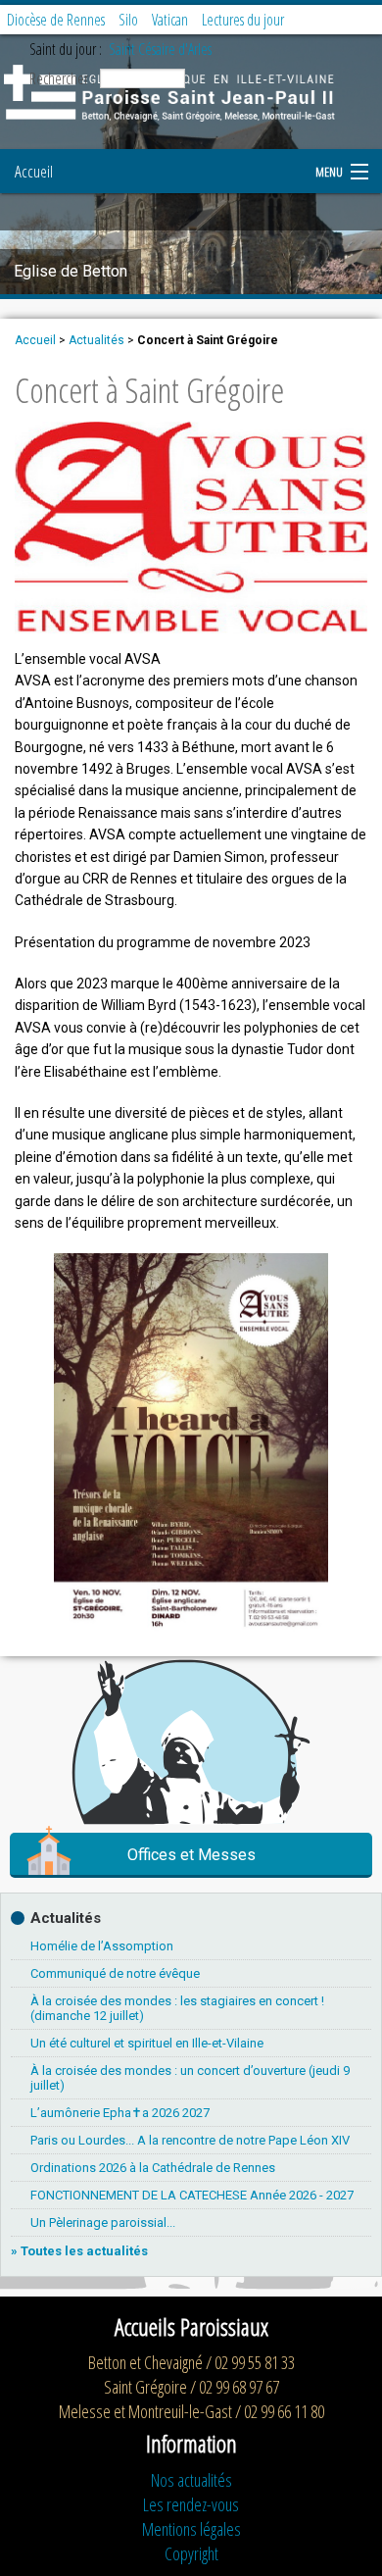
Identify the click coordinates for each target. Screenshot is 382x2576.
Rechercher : (62, 78)
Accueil (34, 171)
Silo (128, 20)
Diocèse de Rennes (56, 20)
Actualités (96, 340)
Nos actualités (191, 2480)
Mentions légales (191, 2529)
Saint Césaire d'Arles (160, 49)
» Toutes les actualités (79, 2251)
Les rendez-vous (191, 2504)
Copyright (191, 2553)
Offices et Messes (191, 1855)
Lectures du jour (243, 20)
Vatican (170, 20)
